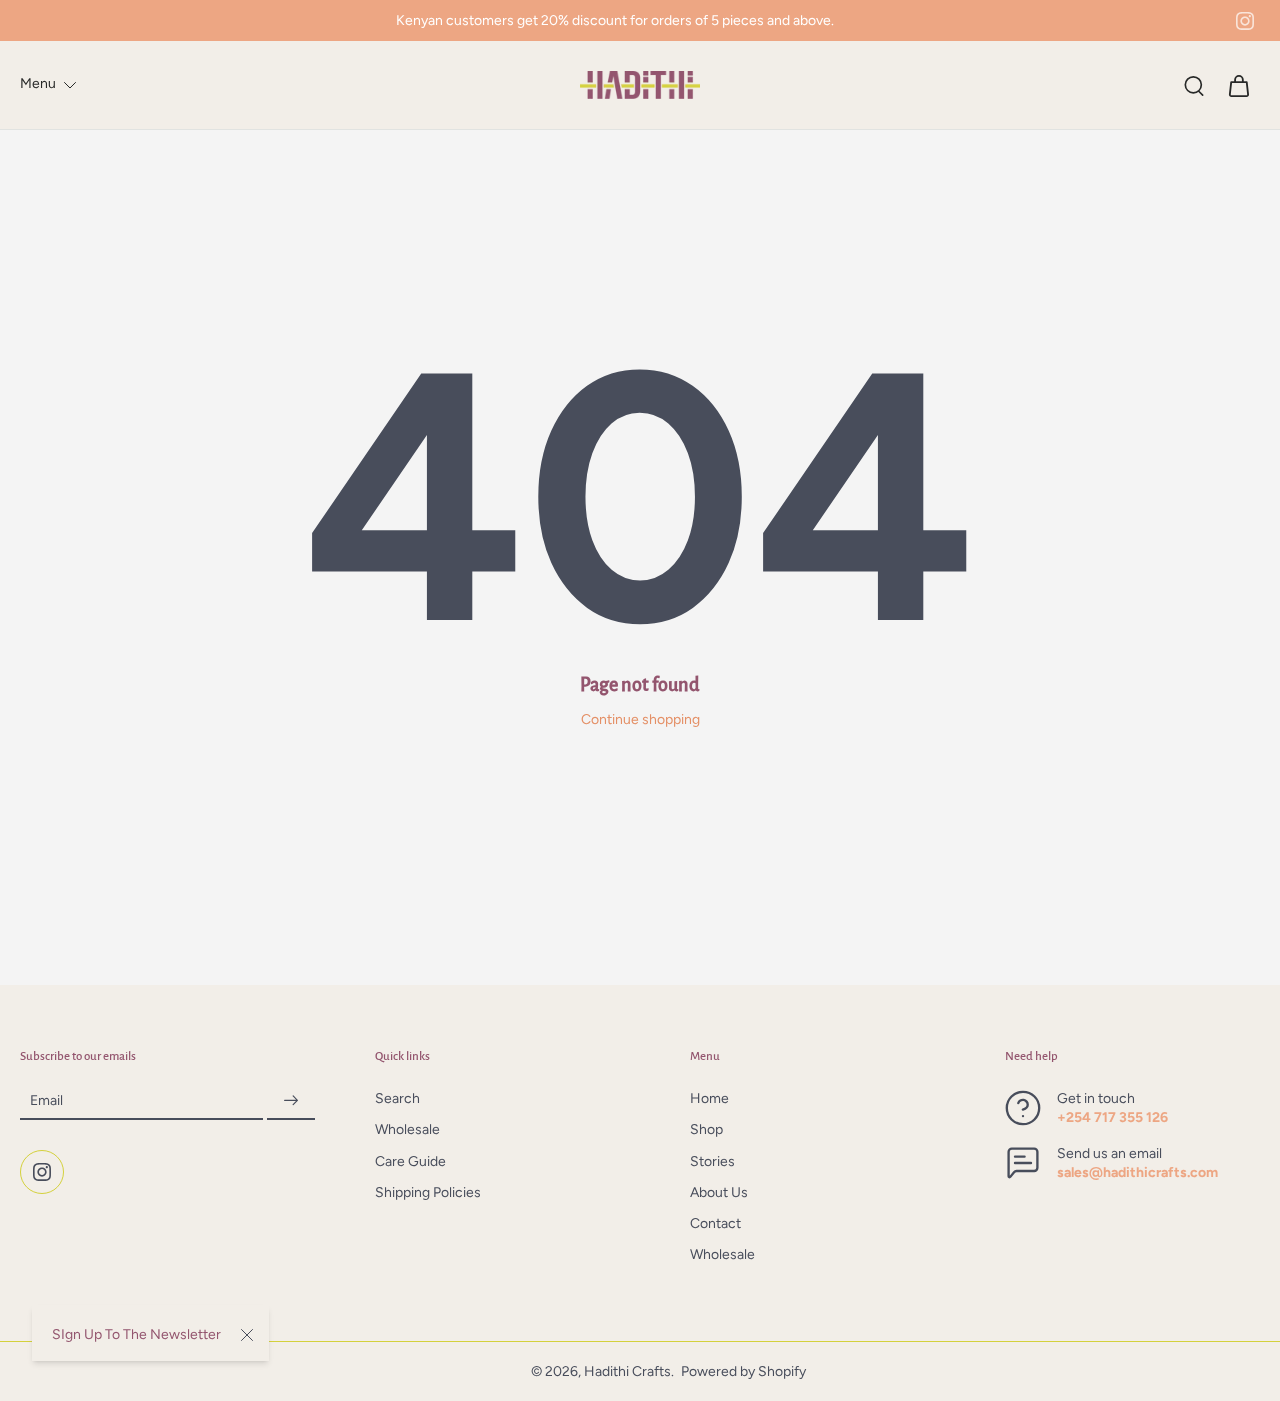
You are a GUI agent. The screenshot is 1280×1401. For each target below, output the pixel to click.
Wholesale (407, 1130)
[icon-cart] (1238, 85)
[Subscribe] (291, 1101)
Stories (712, 1161)
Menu (38, 83)
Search (397, 1099)
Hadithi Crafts (627, 1371)
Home (709, 1099)
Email (46, 1101)
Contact (715, 1224)
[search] (1194, 85)
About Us (719, 1192)
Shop (706, 1130)
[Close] (247, 1335)
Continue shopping (640, 719)
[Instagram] (1245, 21)
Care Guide (410, 1161)
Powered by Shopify (743, 1371)
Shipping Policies (428, 1192)
